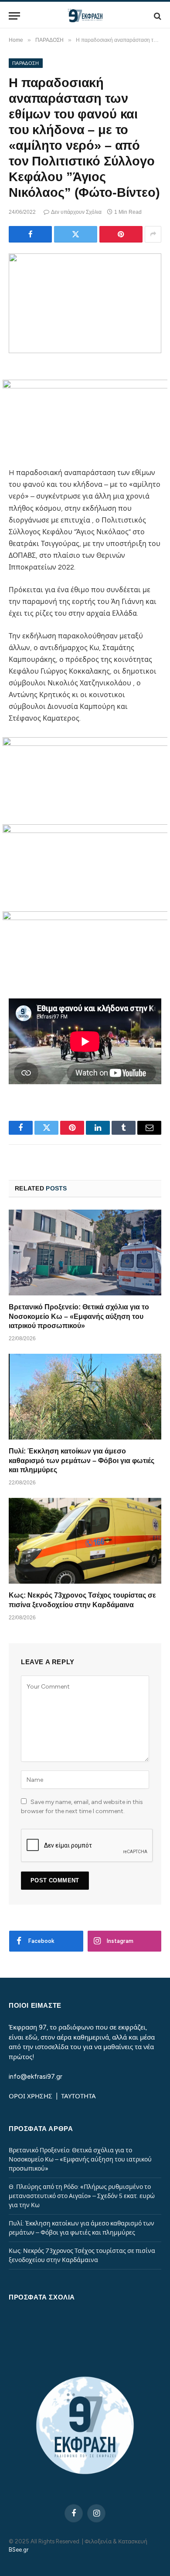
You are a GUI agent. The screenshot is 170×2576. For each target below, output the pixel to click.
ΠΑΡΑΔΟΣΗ (26, 63)
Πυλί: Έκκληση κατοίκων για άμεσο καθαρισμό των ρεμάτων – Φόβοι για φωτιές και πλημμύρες (82, 1461)
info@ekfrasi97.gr (36, 2077)
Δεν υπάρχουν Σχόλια (76, 212)
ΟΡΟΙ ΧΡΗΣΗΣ (31, 2096)
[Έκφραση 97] (85, 16)
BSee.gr (19, 2550)
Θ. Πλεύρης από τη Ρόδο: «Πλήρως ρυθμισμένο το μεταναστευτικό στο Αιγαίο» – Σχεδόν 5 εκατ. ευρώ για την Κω (82, 2196)
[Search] (157, 16)
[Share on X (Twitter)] (76, 234)
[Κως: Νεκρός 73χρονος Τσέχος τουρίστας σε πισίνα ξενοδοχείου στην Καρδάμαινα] (85, 1541)
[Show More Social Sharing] (153, 234)
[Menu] (14, 16)
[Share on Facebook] (30, 234)
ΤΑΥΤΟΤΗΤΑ (78, 2096)
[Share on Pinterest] (121, 234)
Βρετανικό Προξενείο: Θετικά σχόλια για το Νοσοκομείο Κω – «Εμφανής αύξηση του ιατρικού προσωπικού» (79, 1317)
